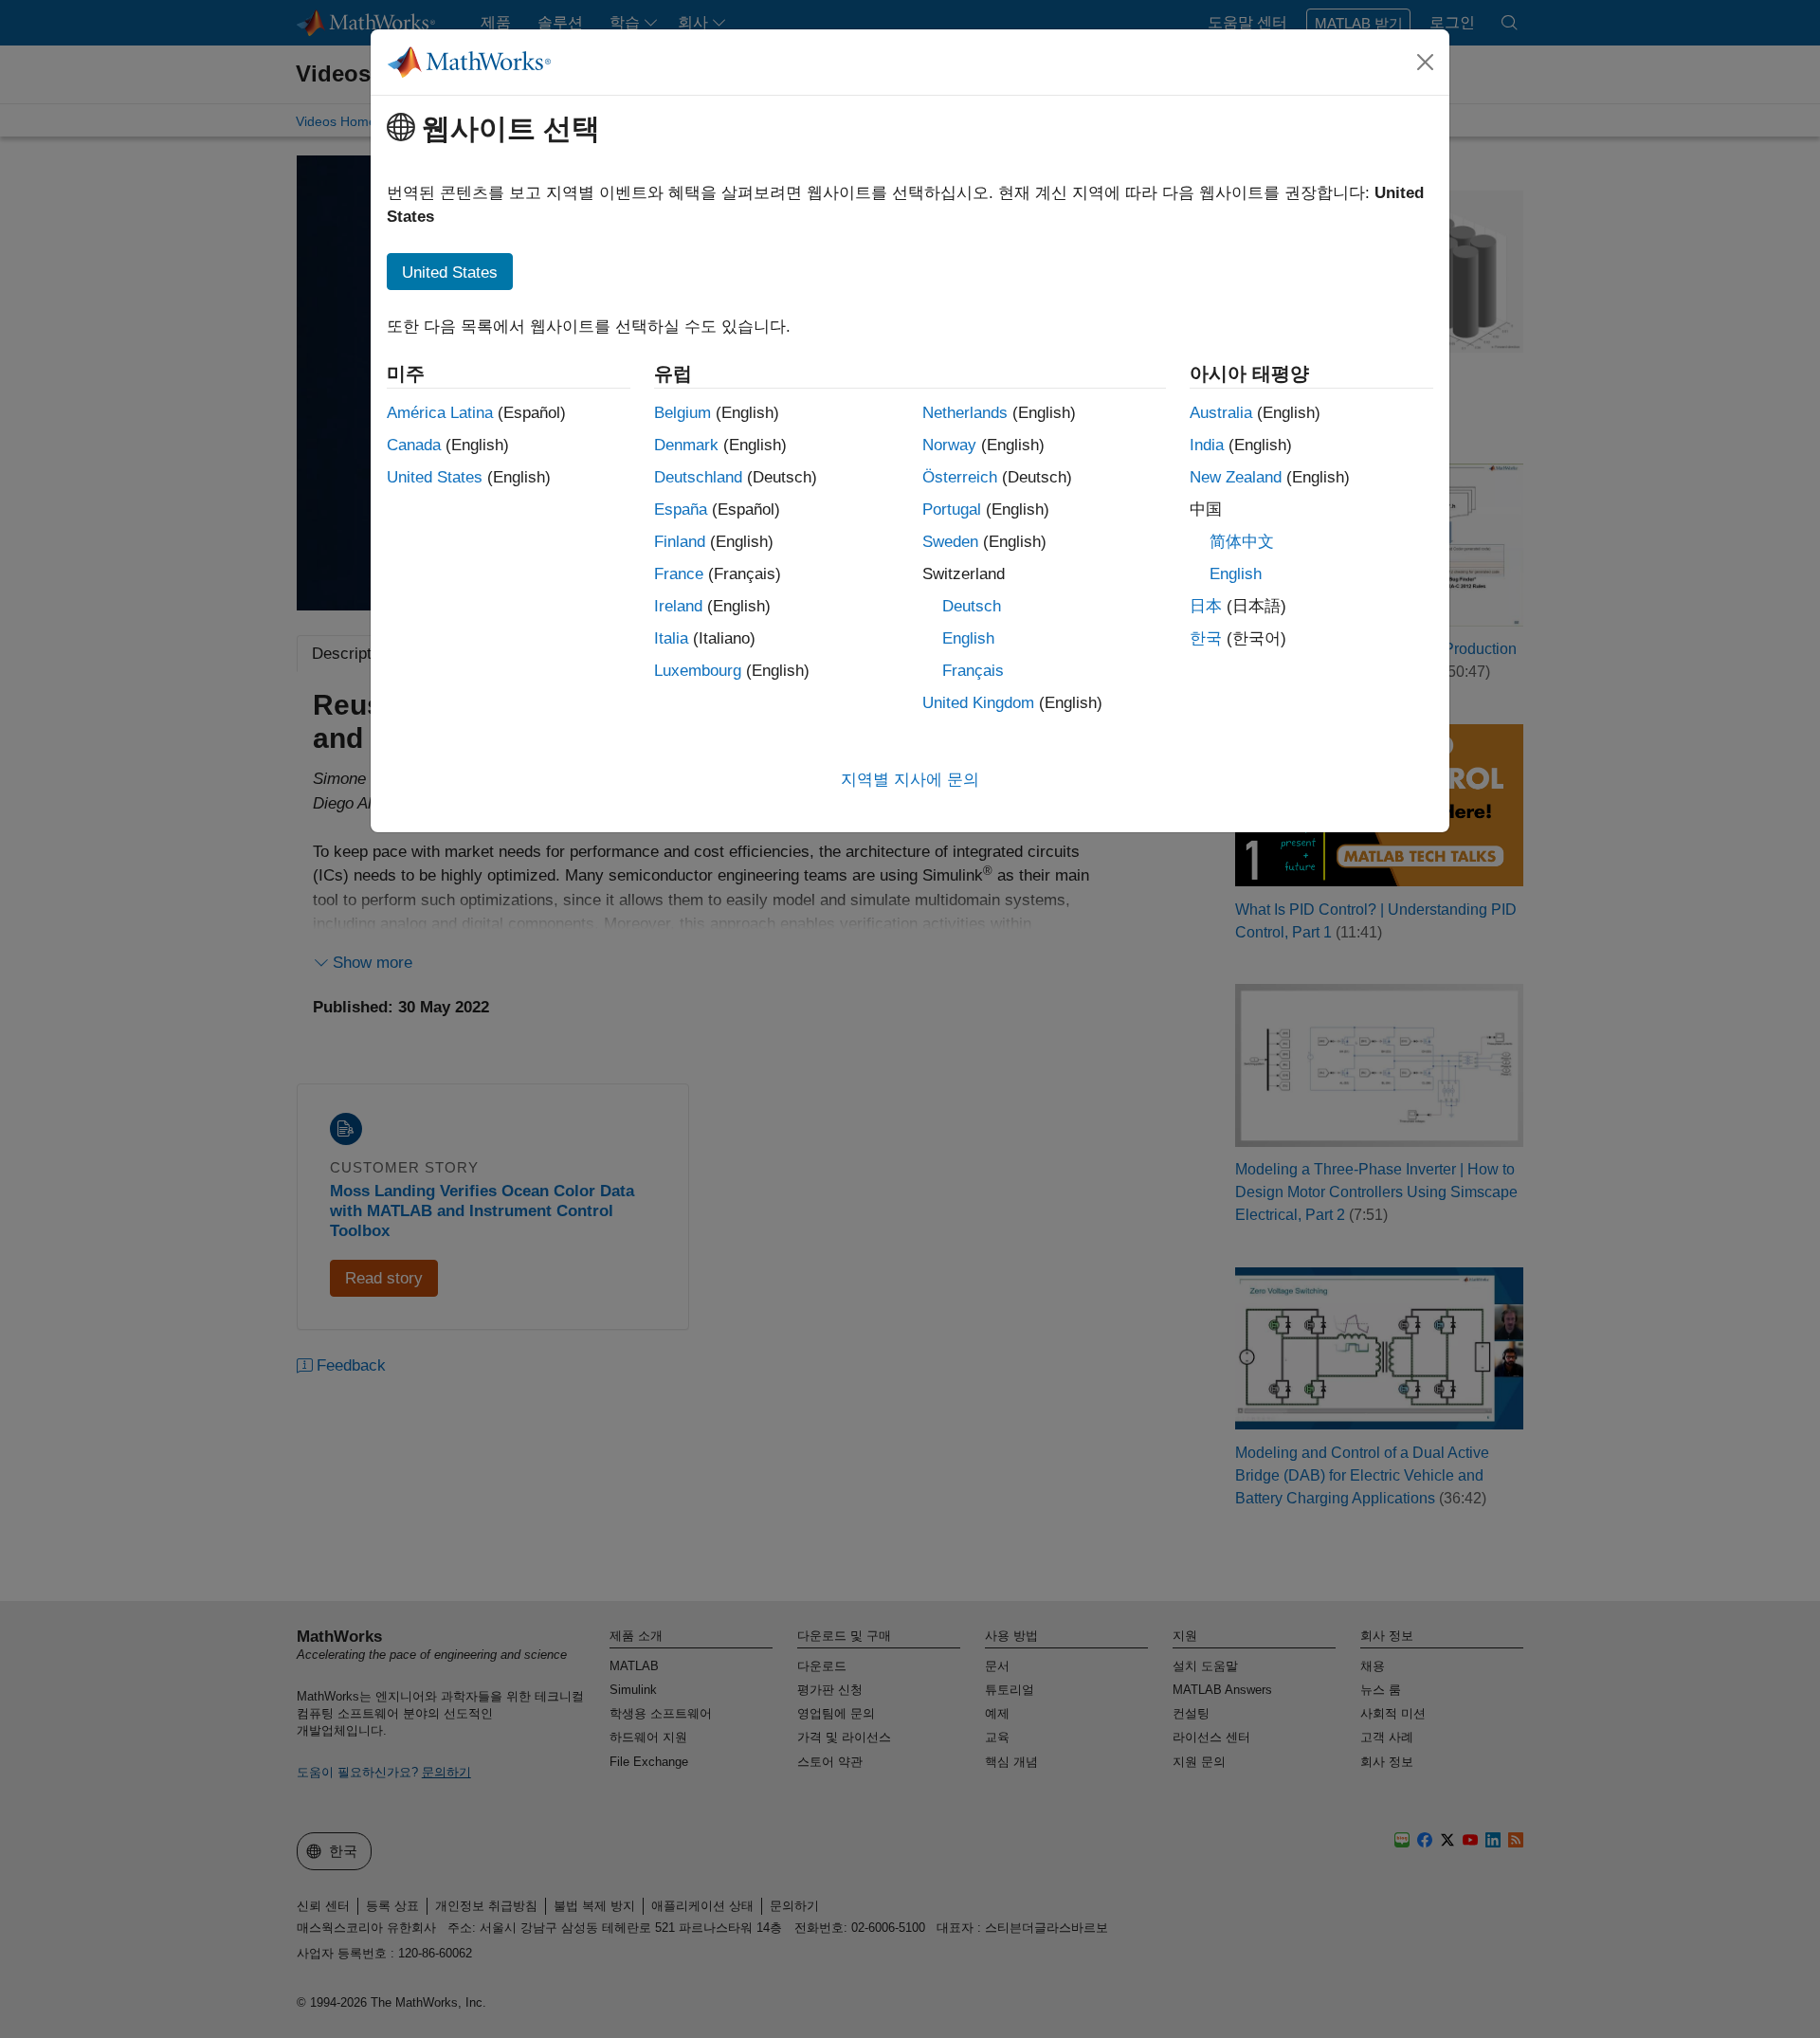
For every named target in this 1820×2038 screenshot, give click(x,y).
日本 (1206, 606)
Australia (1221, 413)
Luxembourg (698, 671)
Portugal (952, 509)
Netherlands (965, 413)
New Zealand (1236, 477)
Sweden (950, 542)
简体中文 (1242, 542)
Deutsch (972, 606)
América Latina (440, 413)
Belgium (682, 413)
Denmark (686, 445)
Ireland (678, 606)
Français (973, 671)
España (681, 509)
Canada (414, 445)
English (968, 638)
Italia (671, 638)
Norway (949, 445)
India (1207, 445)
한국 (1206, 638)
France (679, 574)
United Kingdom (978, 703)
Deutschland (698, 477)
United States (435, 477)
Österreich (960, 477)
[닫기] (1426, 62)
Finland (680, 542)
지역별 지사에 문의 (910, 780)
